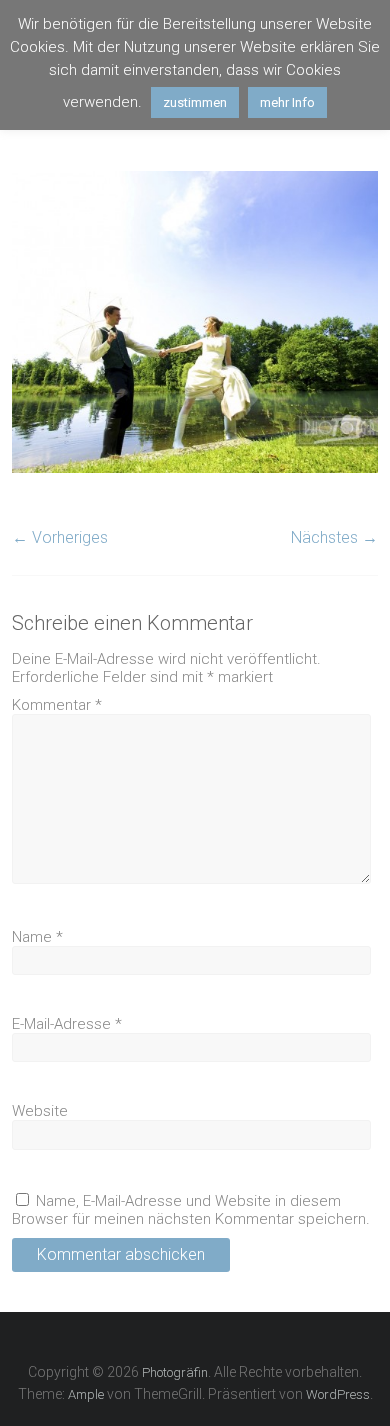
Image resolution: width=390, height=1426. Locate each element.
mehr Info (287, 102)
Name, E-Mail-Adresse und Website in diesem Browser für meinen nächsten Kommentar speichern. (191, 1210)
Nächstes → (334, 537)
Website (40, 1111)
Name (37, 937)
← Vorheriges (60, 537)
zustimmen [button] (195, 102)
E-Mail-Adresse (67, 1024)
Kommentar (57, 705)
